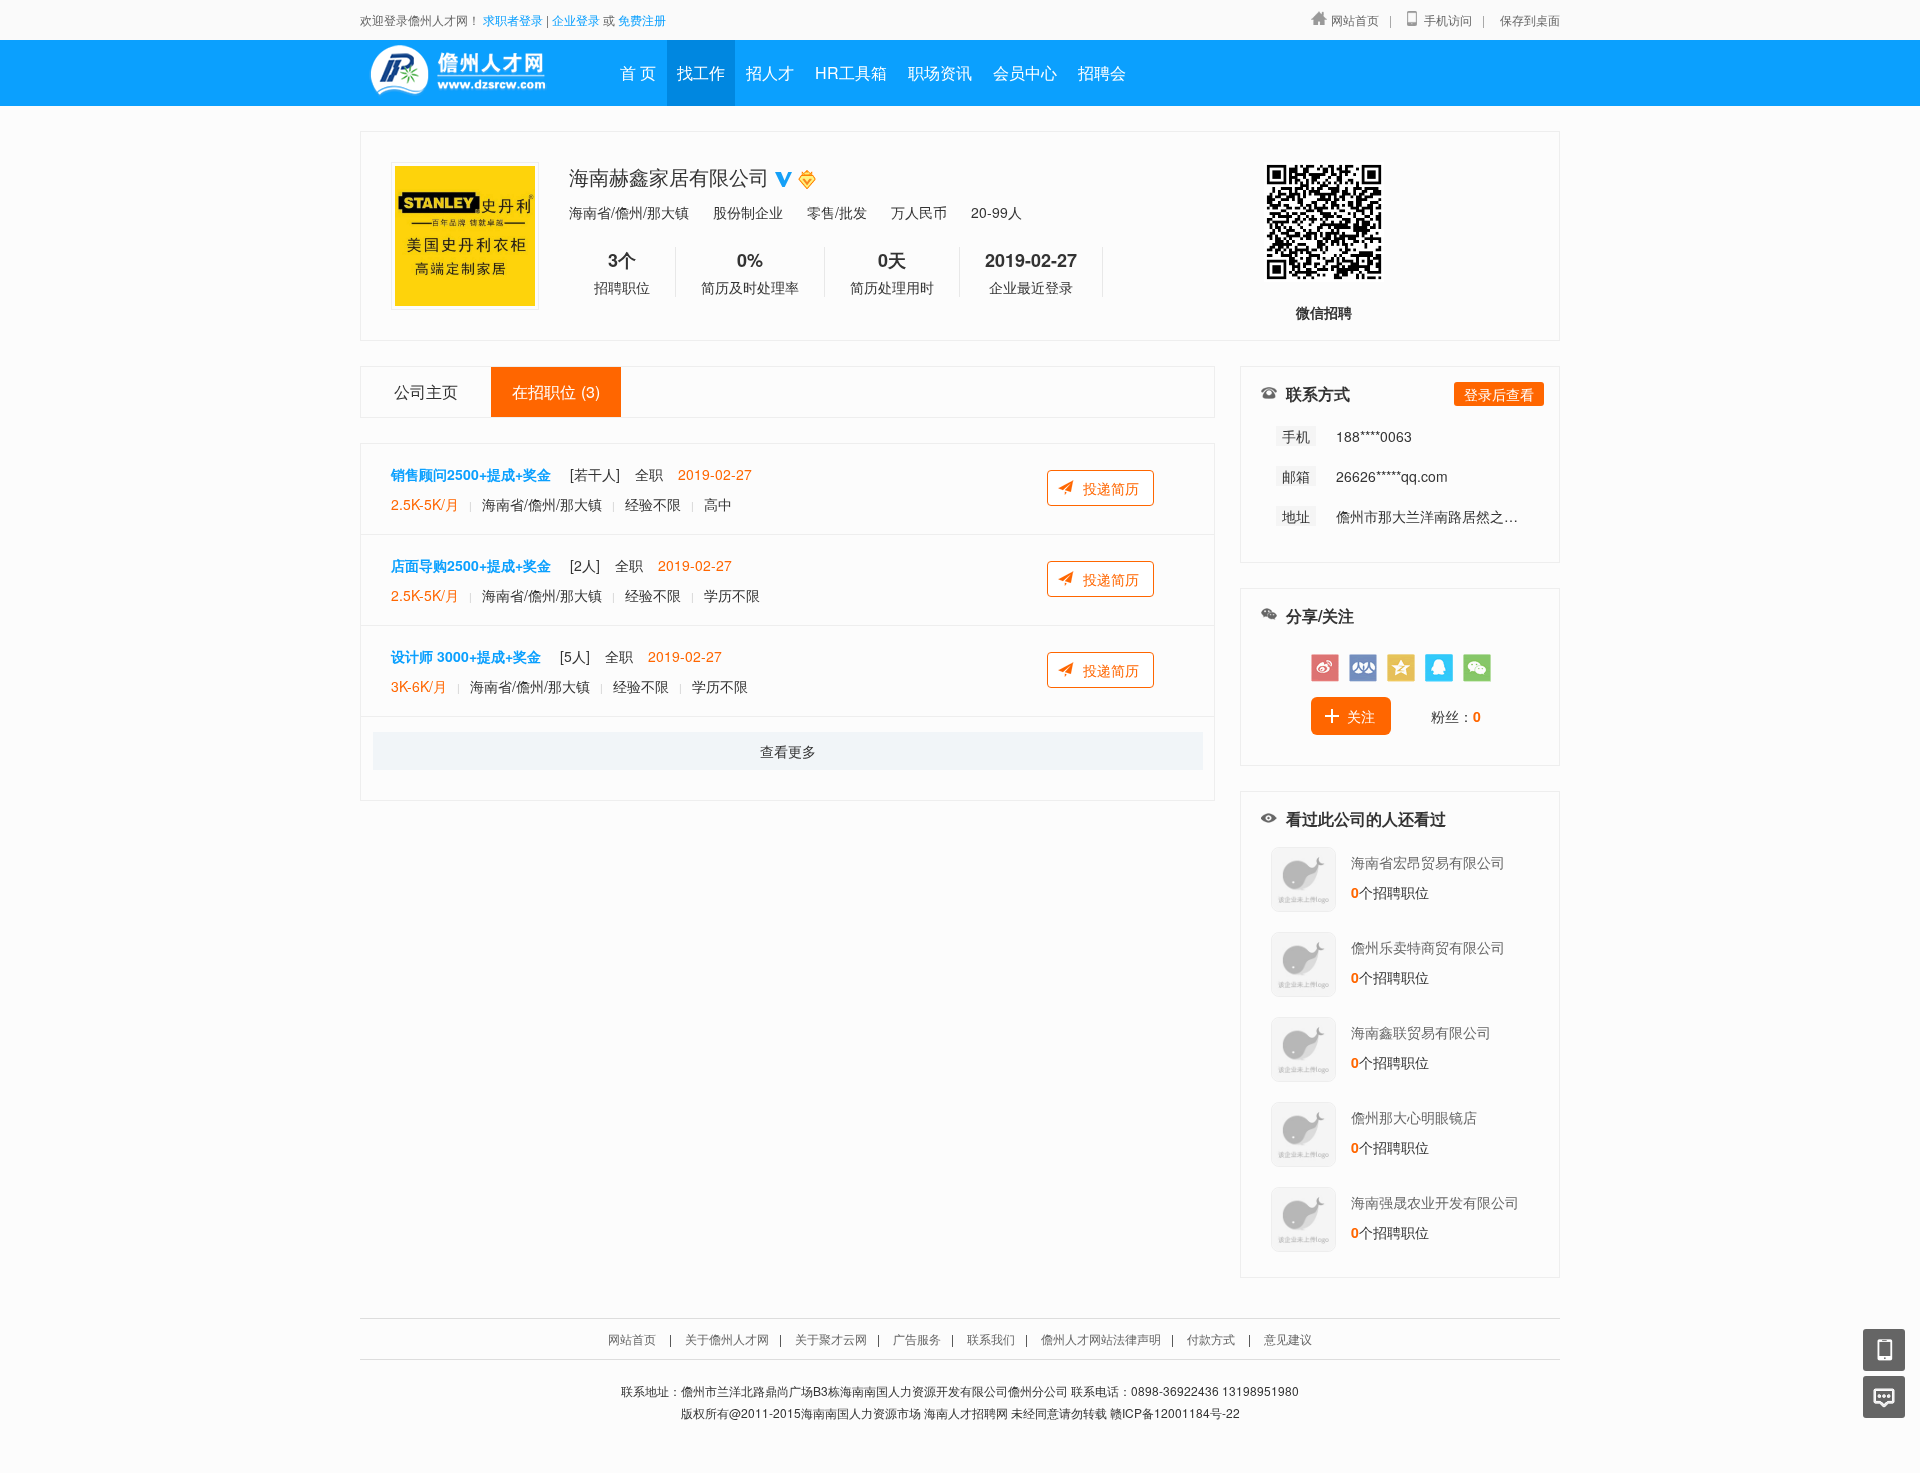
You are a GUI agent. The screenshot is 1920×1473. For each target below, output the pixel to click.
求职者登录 (513, 19)
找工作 (701, 72)
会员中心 (1025, 72)
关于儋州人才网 (727, 1338)
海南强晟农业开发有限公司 (1435, 1202)
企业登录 (576, 19)
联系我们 (991, 1338)
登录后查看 (1499, 394)
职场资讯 (940, 72)
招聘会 (1102, 72)
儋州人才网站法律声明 (1101, 1338)
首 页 (638, 72)
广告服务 (917, 1338)
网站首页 (1355, 19)
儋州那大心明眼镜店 (1414, 1117)
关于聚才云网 (831, 1338)
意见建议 (1288, 1338)
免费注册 (642, 19)
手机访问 (1448, 19)
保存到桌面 (1530, 19)
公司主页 (426, 391)
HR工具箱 (851, 72)
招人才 (770, 72)
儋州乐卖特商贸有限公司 (1428, 947)
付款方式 (1211, 1338)
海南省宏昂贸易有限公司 (1428, 862)
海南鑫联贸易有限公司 (1421, 1032)
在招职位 (556, 391)
